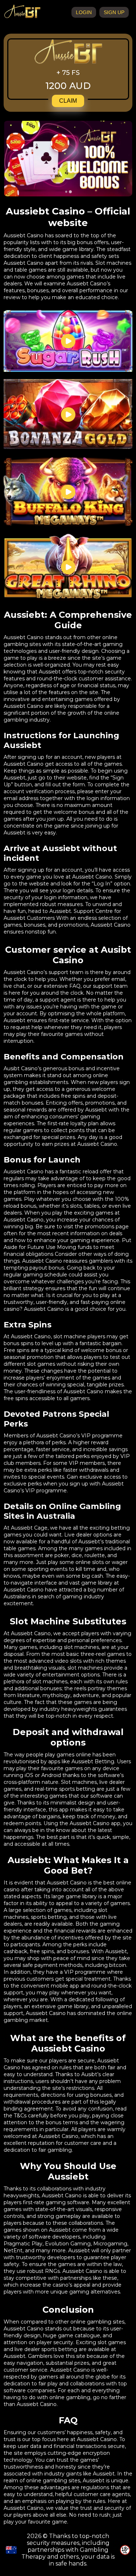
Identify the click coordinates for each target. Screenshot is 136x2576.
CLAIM (68, 101)
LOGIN (84, 12)
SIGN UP (114, 12)
